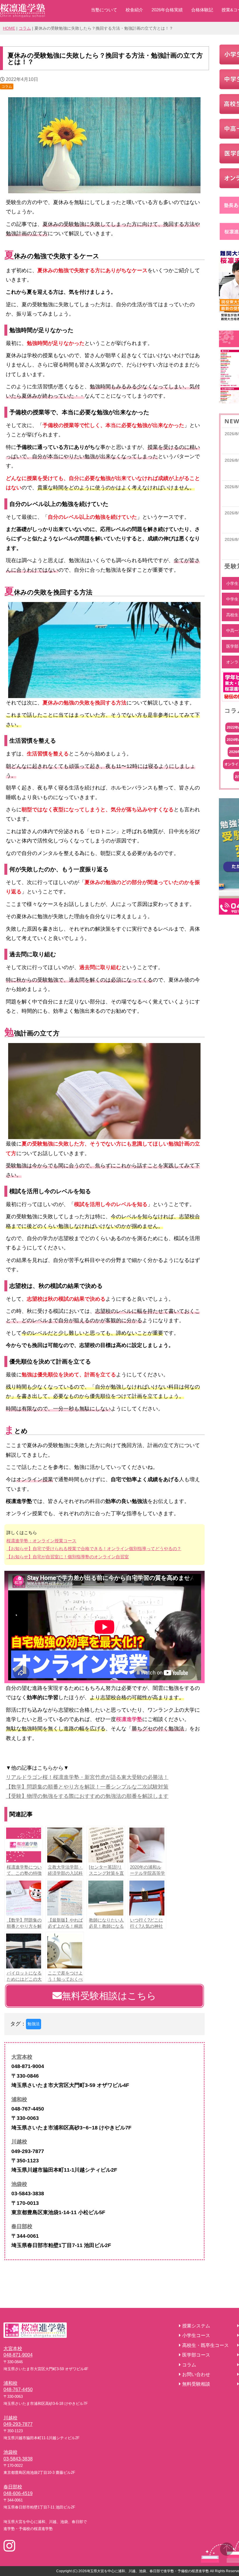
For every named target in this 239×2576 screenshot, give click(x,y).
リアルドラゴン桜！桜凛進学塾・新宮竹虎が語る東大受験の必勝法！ (87, 1777)
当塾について (104, 10)
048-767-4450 (18, 2390)
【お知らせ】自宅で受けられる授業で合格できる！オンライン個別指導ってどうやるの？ (94, 1549)
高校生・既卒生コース (205, 2345)
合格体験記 (202, 10)
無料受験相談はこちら (109, 1996)
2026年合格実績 (167, 10)
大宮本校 (22, 2057)
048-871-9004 (18, 2355)
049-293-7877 (18, 2424)
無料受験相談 (196, 2384)
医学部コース (196, 2355)
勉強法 (34, 2024)
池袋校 (19, 2184)
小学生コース (196, 2335)
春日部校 (22, 2226)
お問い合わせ (196, 2374)
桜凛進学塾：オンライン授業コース (41, 1541)
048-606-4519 (18, 2493)
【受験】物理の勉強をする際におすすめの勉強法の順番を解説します (87, 1796)
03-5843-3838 (18, 2459)
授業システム (196, 2326)
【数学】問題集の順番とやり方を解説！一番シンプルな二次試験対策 (87, 1787)
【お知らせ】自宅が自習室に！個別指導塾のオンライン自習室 (68, 1557)
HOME (9, 28)
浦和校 (19, 2099)
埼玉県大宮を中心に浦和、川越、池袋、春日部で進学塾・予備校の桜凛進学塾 (148, 2571)
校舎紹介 (134, 10)
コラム (25, 28)
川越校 (19, 2142)
